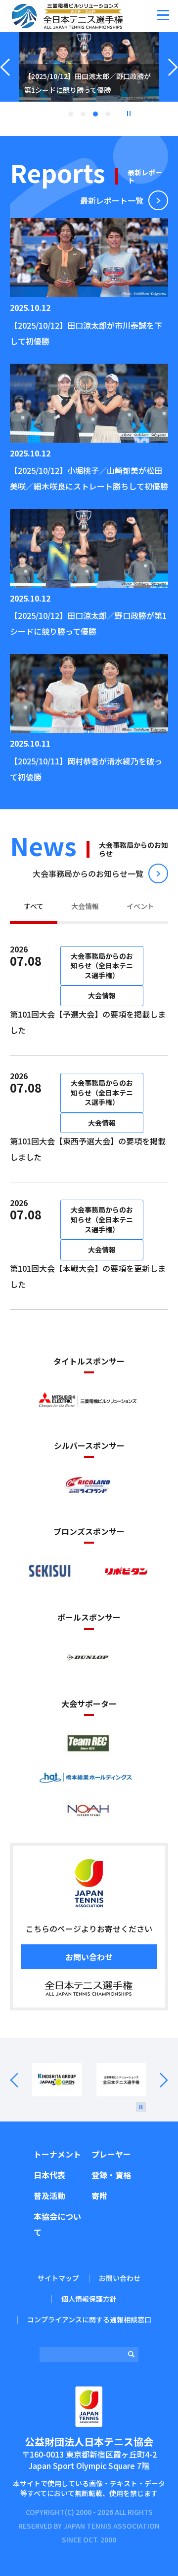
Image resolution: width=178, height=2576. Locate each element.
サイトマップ (58, 2278)
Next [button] (173, 79)
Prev (21, 2080)
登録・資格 (111, 2175)
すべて (34, 906)
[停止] (141, 2107)
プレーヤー (111, 2154)
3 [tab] (95, 114)
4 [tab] (108, 114)
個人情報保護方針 (89, 2299)
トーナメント (57, 2154)
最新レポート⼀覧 (112, 200)
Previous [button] (5, 79)
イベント (140, 906)
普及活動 (49, 2196)
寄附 (99, 2196)
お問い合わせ (89, 1957)
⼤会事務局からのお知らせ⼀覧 (88, 873)
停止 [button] (129, 114)
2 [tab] (83, 114)
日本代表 (49, 2175)
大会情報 (85, 906)
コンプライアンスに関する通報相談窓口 (89, 2319)
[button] (163, 15)
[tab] (34, 908)
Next (157, 2080)
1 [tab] (71, 114)
